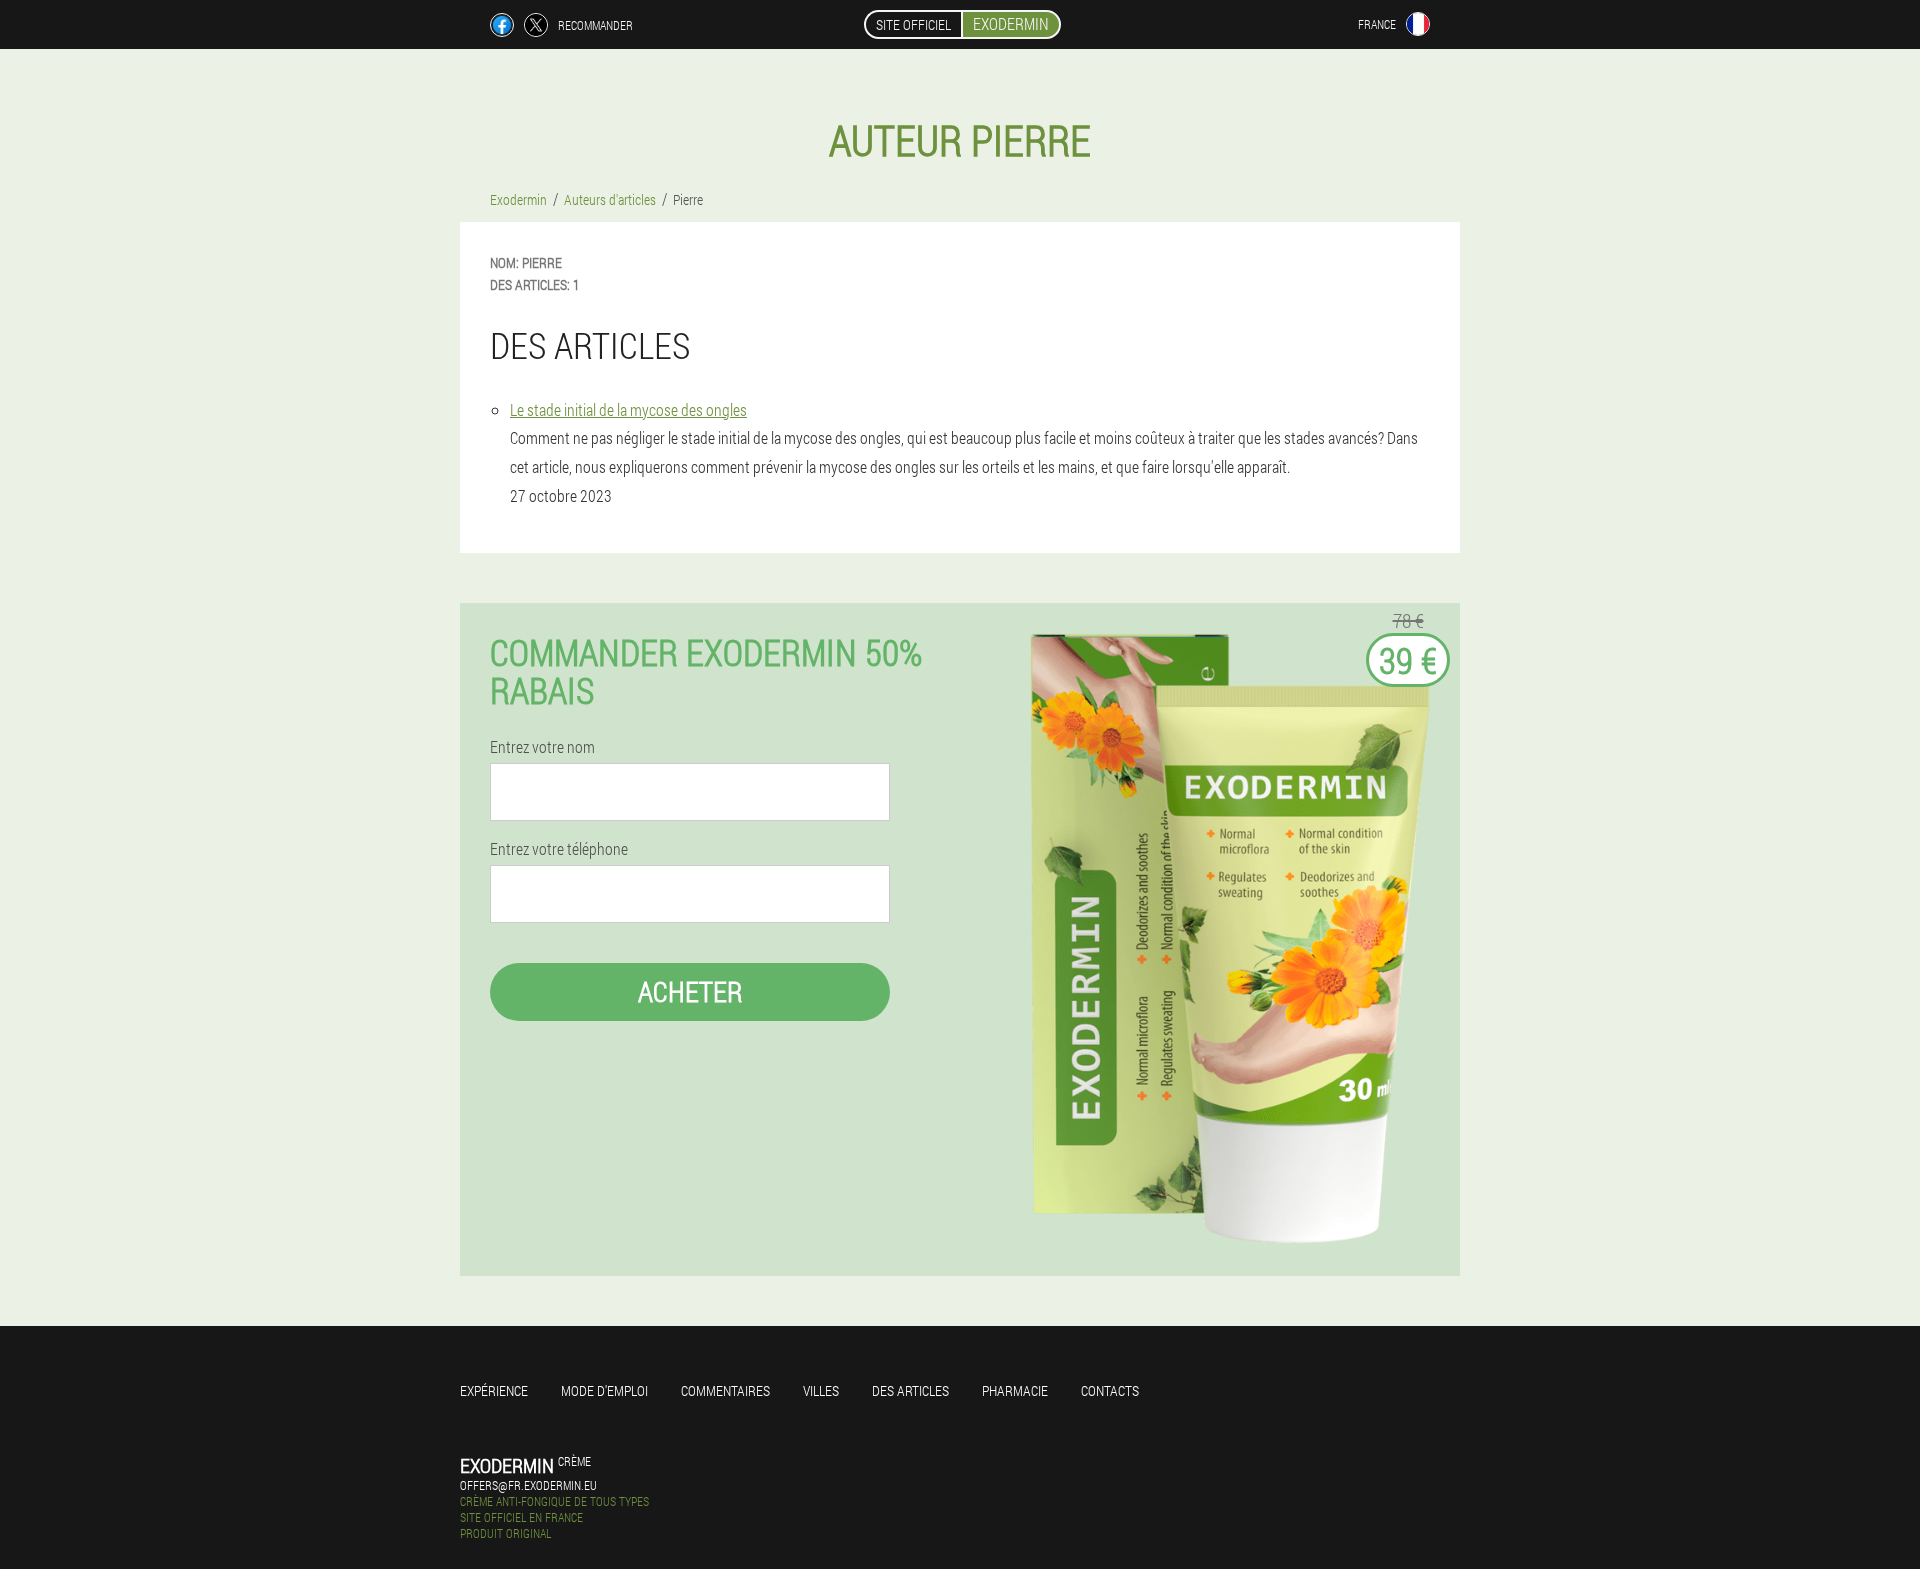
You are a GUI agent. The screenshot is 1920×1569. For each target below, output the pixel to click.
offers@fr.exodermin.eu (528, 1485)
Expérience (494, 1390)
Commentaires (725, 1390)
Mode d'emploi (604, 1390)
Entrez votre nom (542, 747)
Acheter (690, 991)
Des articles (910, 1390)
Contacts (1110, 1390)
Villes (821, 1390)
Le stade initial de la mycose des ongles (628, 409)
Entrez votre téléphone (559, 849)
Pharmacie (1015, 1390)
